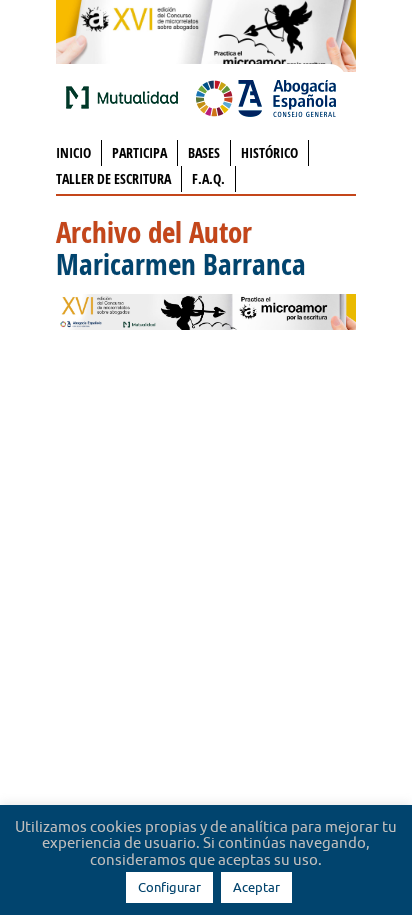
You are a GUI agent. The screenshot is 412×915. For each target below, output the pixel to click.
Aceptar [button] (256, 887)
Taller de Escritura (113, 178)
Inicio (73, 152)
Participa (139, 152)
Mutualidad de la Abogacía (126, 97)
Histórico (269, 152)
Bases (204, 152)
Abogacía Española (266, 97)
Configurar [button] (169, 887)
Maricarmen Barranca (181, 264)
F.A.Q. (208, 178)
